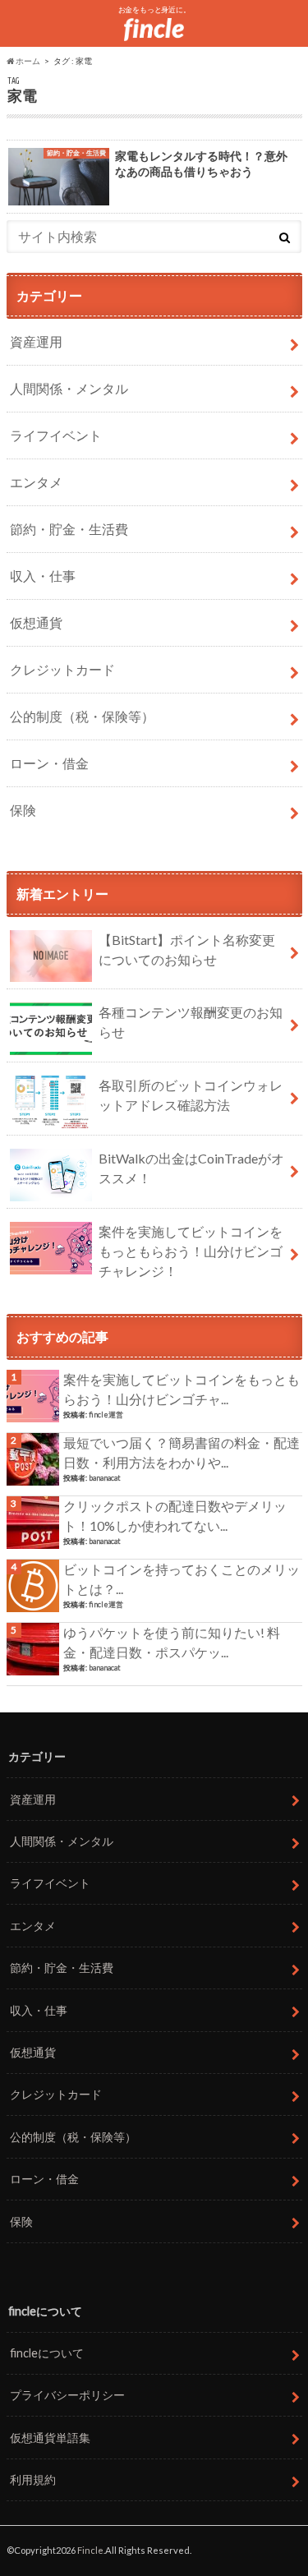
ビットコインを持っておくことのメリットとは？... (182, 1579)
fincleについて (47, 2353)
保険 (23, 810)
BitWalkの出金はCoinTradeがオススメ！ (191, 1168)
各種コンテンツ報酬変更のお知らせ (191, 1022)
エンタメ (36, 482)
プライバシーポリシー (67, 2395)
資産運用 (36, 341)
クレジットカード (62, 669)
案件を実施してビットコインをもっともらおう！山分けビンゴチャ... (182, 1389)
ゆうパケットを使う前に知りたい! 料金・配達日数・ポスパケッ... (172, 1642)
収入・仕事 (43, 576)
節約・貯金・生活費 (69, 529)
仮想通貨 (36, 622)
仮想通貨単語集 (50, 2438)
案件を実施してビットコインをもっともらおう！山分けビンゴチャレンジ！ (191, 1251)
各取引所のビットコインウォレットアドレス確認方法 (191, 1095)
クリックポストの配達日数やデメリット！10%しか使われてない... (175, 1516)
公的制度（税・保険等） (82, 716)
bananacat (105, 1478)
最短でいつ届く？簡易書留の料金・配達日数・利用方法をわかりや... (182, 1452)
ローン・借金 (49, 763)
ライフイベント (56, 435)
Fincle (90, 2550)
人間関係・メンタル (69, 388)
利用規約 (33, 2479)
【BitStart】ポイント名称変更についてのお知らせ (187, 949)
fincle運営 (106, 1415)
